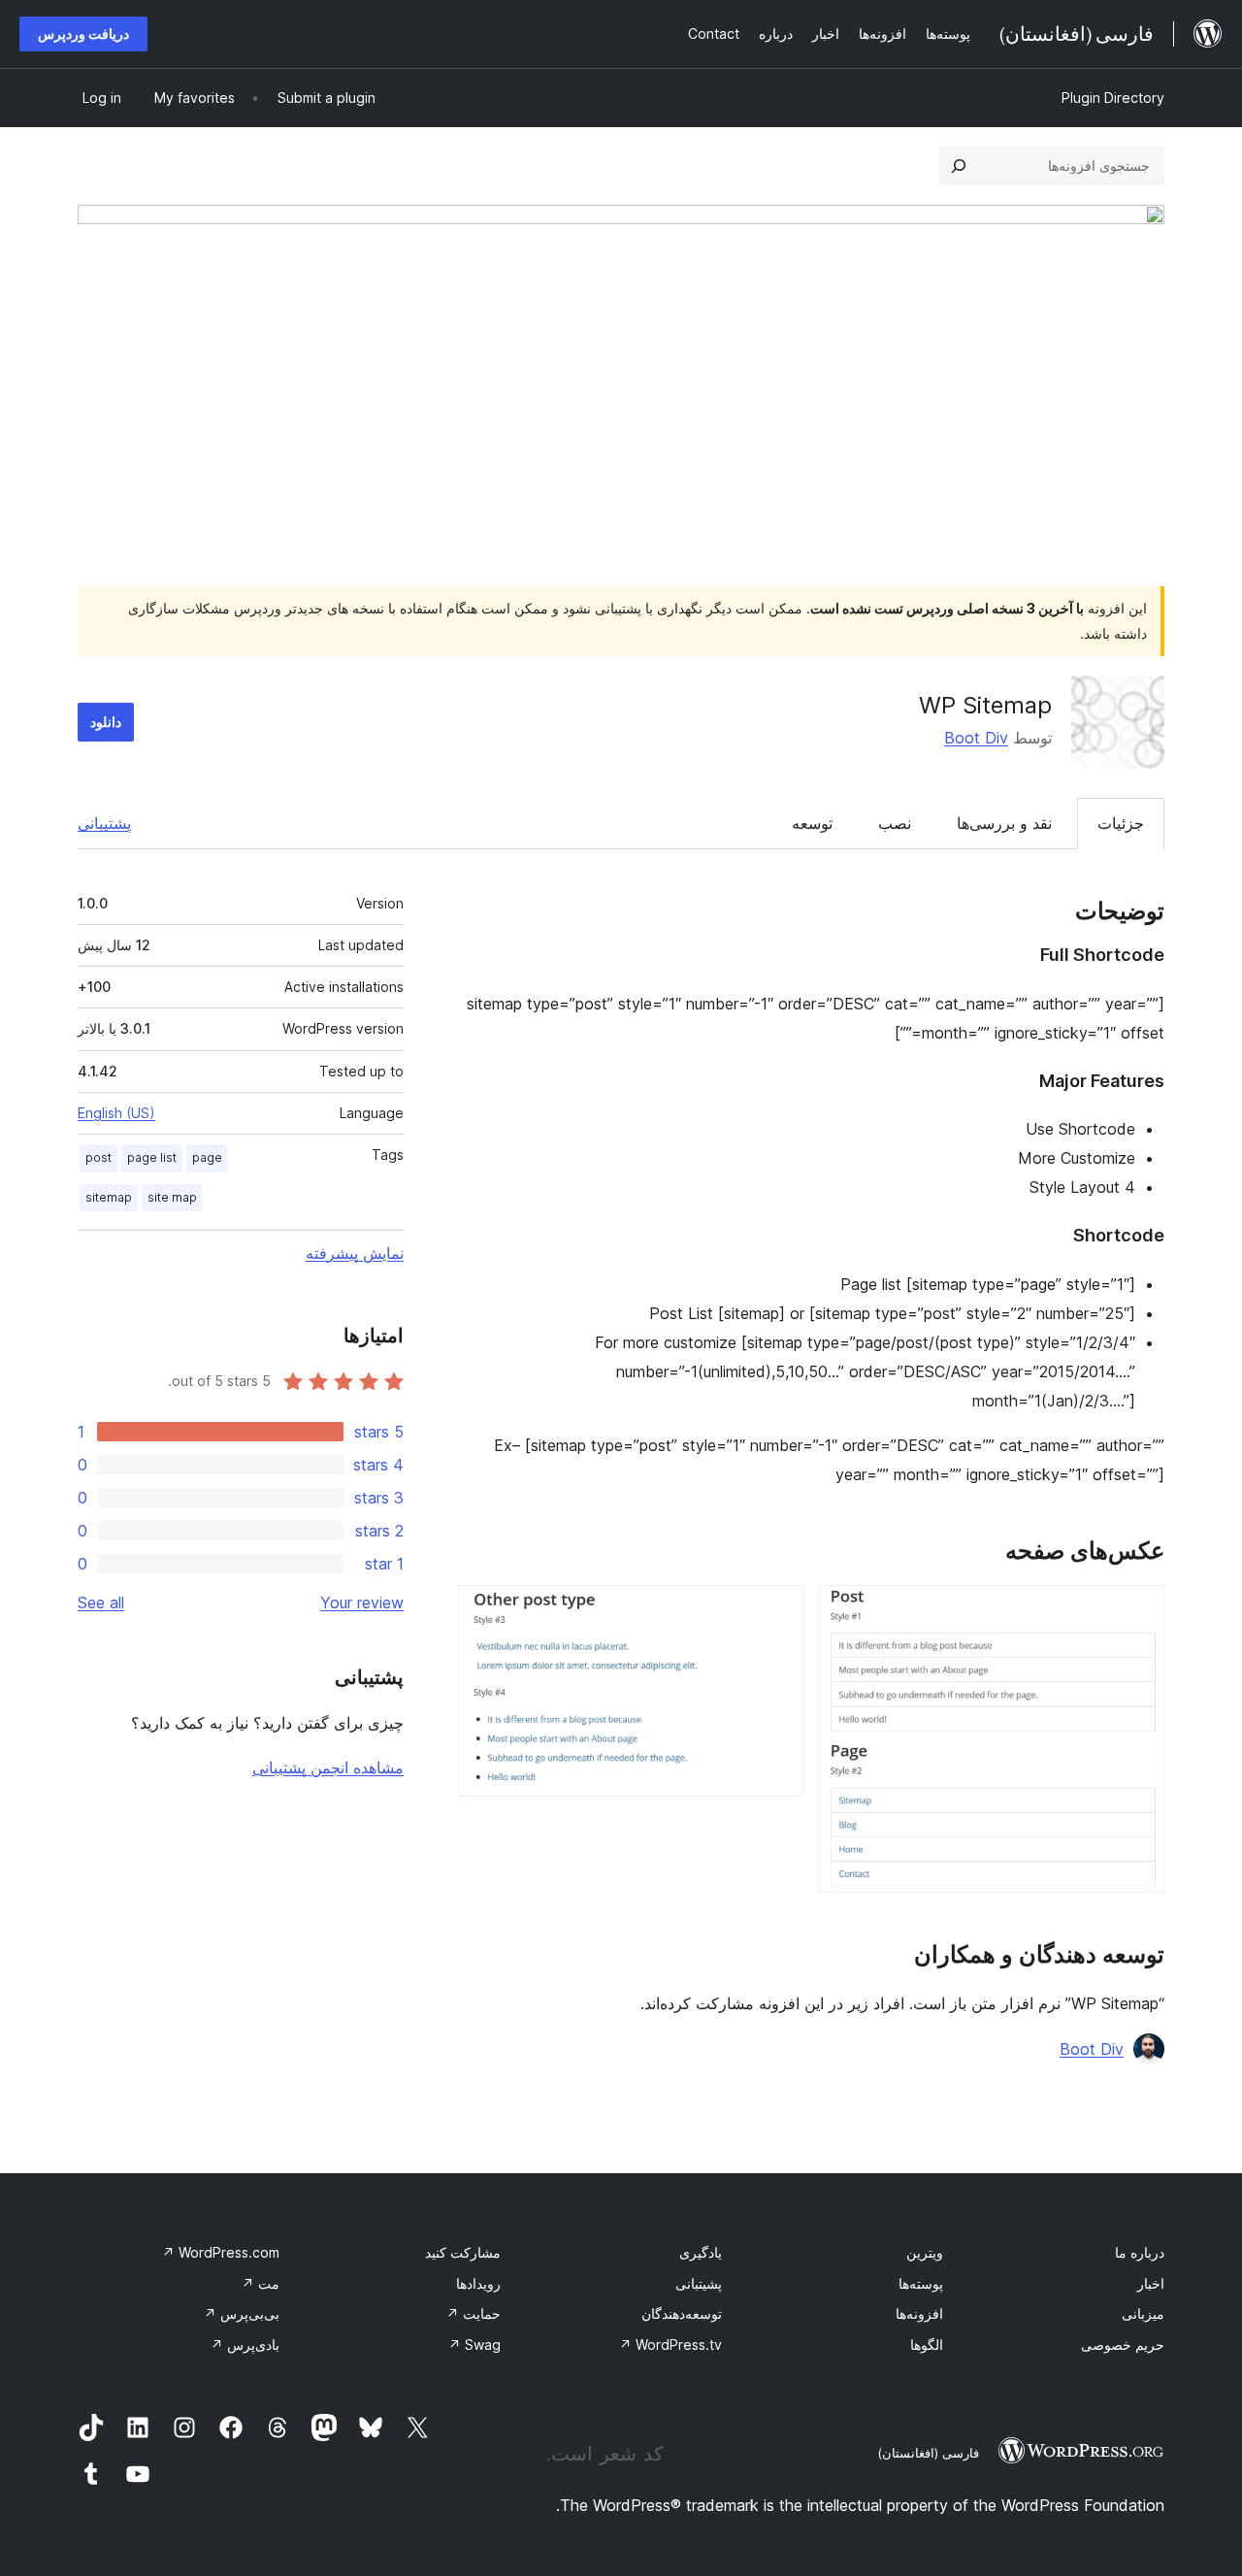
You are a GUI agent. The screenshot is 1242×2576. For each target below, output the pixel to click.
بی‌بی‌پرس (242, 2313)
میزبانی (1143, 2313)
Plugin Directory (1113, 98)
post (98, 1157)
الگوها (927, 2345)
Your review (362, 1602)
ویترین (925, 2252)
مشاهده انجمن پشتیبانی (328, 1767)
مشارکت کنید (463, 2252)
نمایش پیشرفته (355, 1253)
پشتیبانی (104, 823)
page (207, 1157)
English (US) (116, 1113)
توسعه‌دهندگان (682, 2313)
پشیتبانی (699, 2283)
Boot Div (976, 738)
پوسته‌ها (921, 2283)
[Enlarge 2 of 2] (777, 1611)
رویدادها (478, 2283)
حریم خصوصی (1123, 2345)
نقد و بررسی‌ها (1004, 823)
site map (172, 1197)
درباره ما (1140, 2252)
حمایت (474, 2313)
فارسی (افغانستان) (928, 2453)
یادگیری (701, 2252)
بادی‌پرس (245, 2345)
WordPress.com (221, 2252)
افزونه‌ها (919, 2313)
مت (261, 2283)
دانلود (106, 722)
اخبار (1151, 2283)
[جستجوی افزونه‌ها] (959, 166)
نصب (895, 823)
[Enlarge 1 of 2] (1138, 1611)
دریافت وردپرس (83, 33)
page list (152, 1157)
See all (101, 1602)
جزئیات (1121, 823)
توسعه (812, 823)
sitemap (109, 1197)
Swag (474, 2345)
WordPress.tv (670, 2345)
